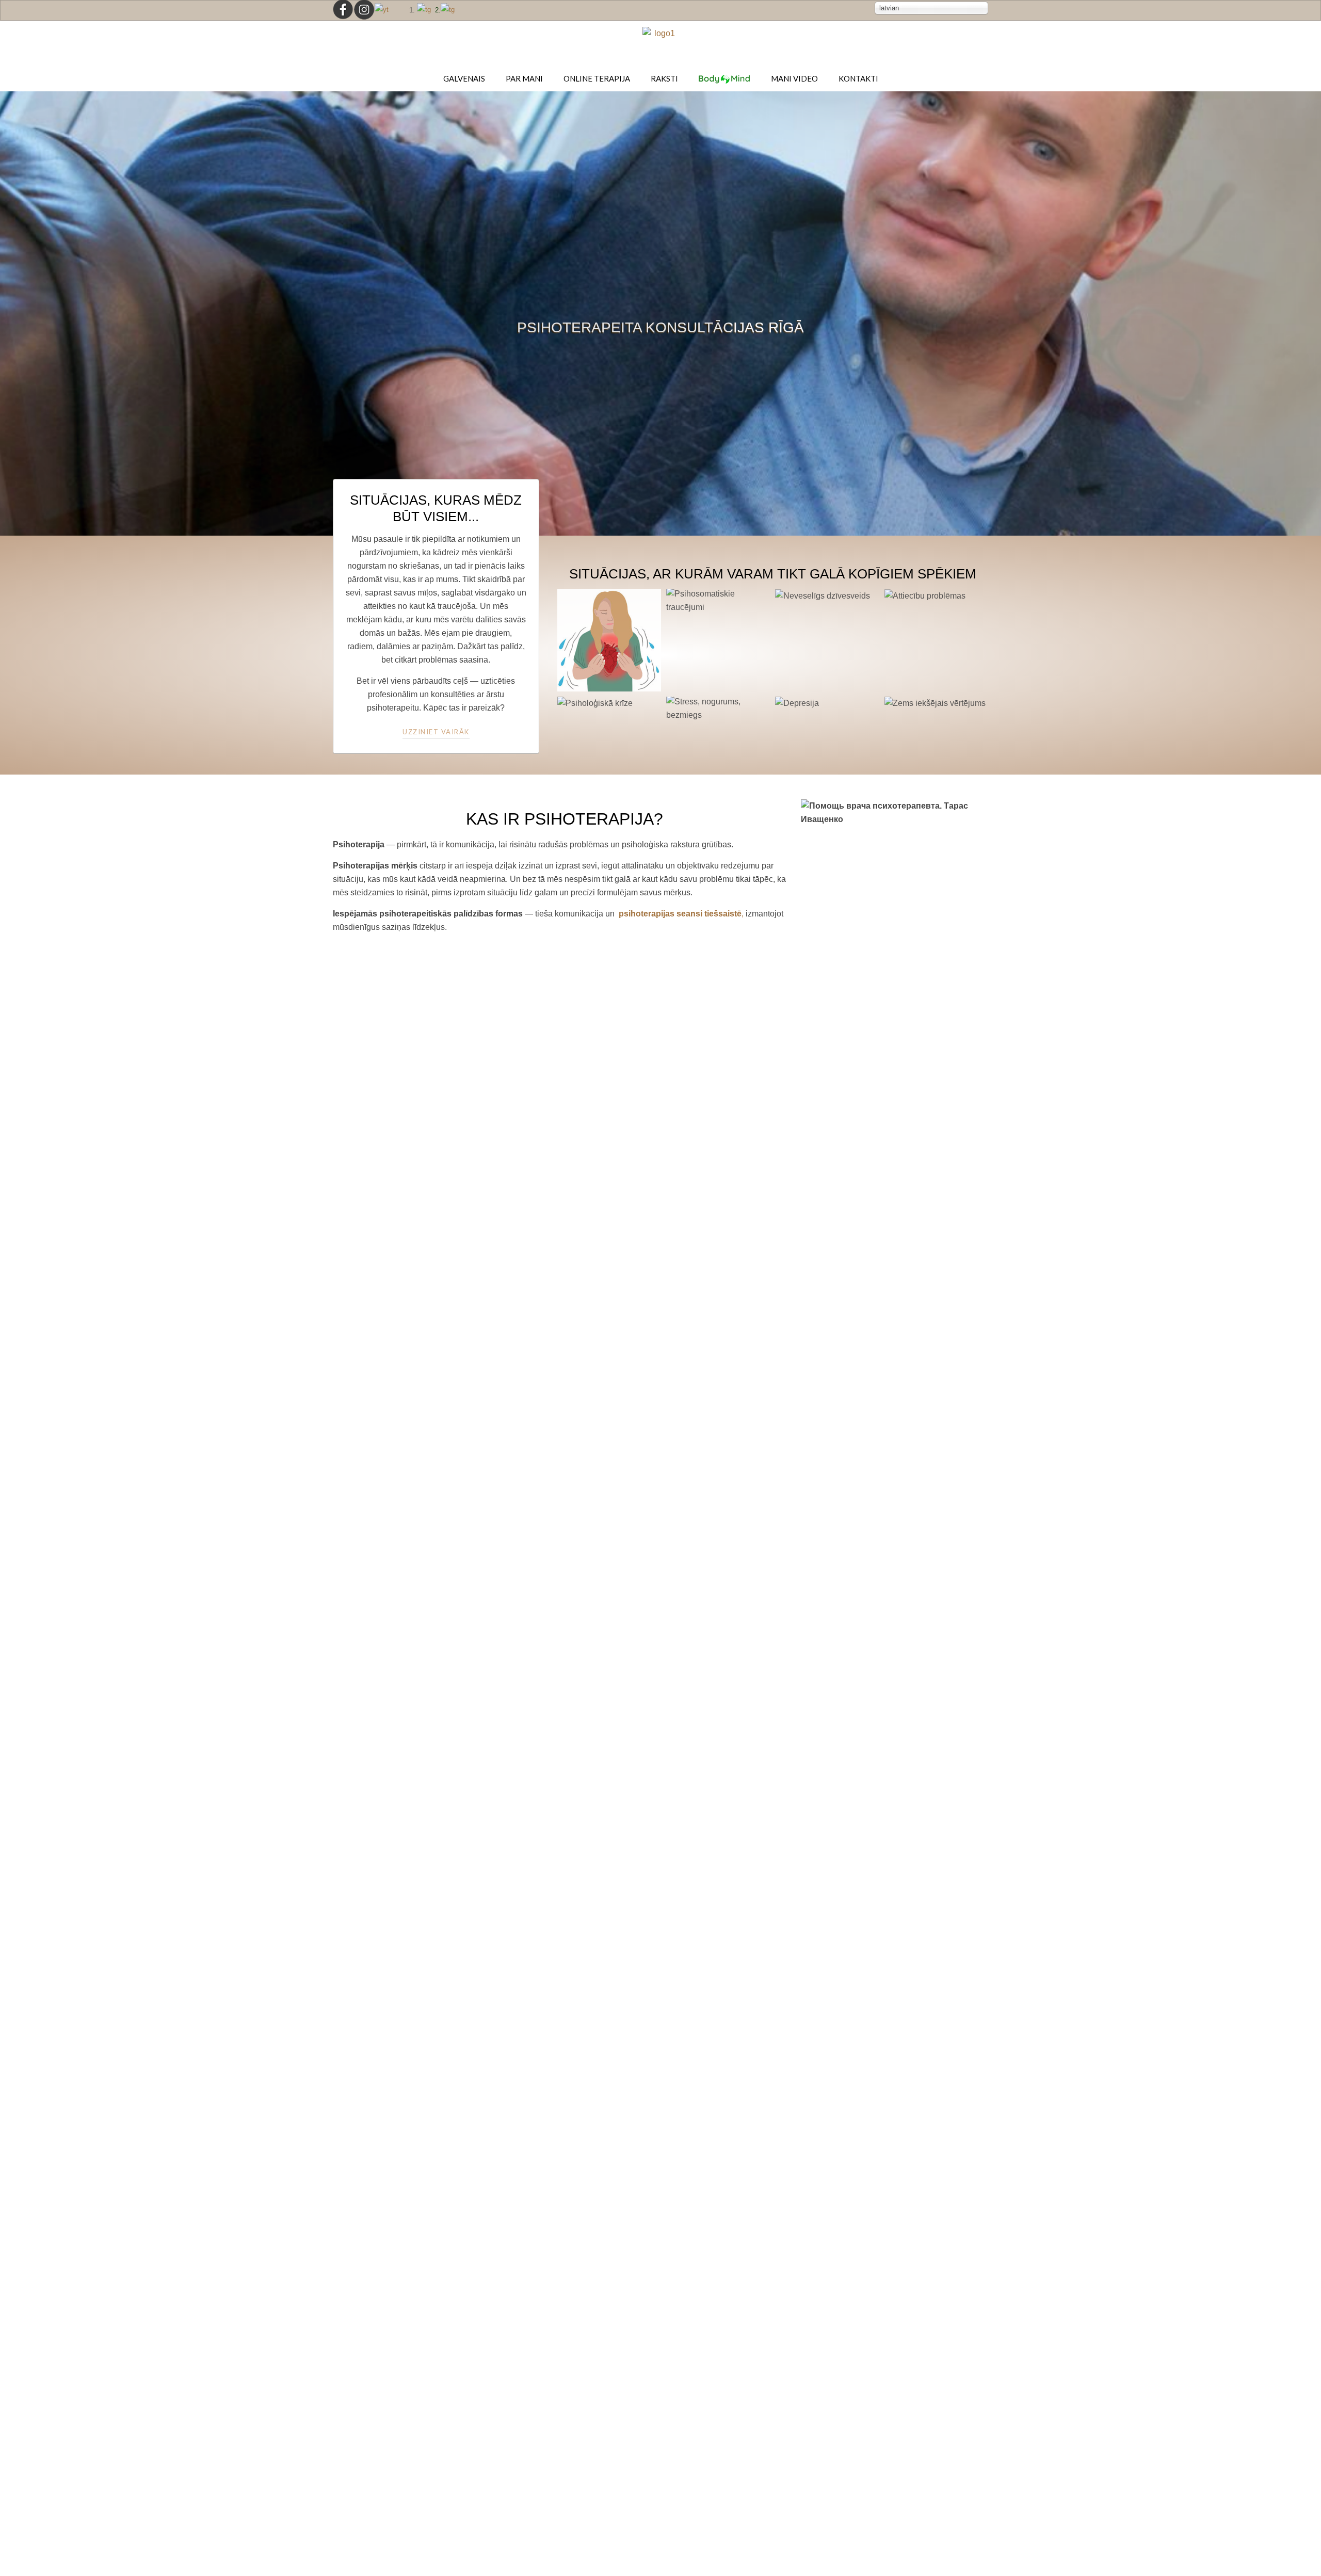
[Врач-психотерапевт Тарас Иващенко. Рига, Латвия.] (660, 42)
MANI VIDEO (794, 78)
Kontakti (858, 78)
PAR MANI (524, 78)
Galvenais (464, 78)
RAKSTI (664, 78)
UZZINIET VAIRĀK (436, 732)
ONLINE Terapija (597, 78)
